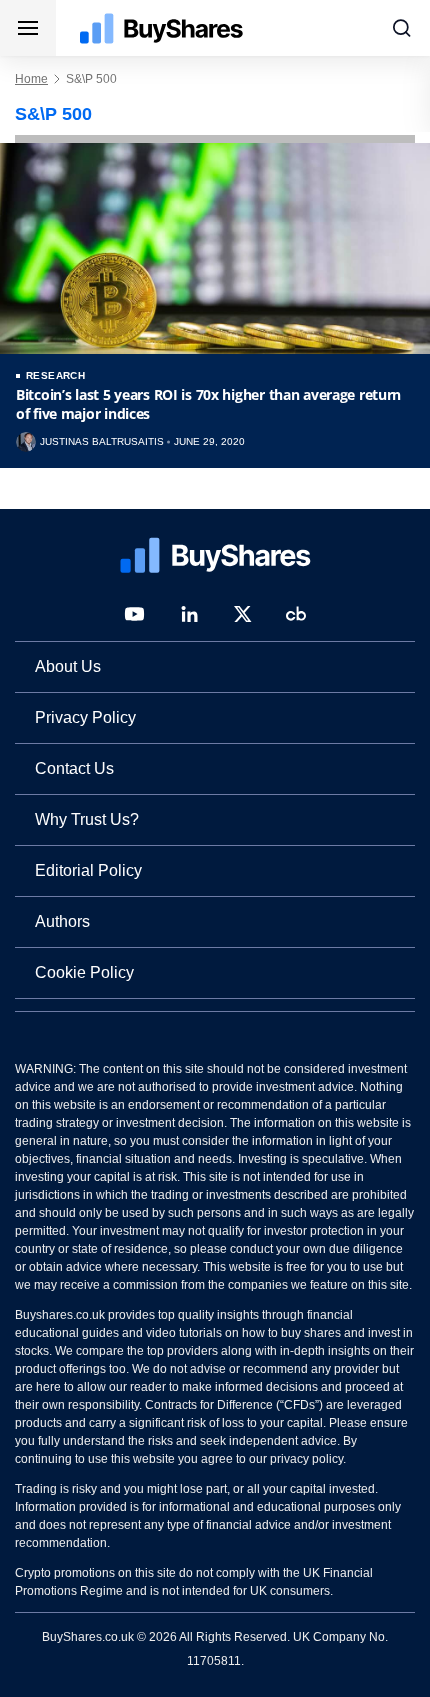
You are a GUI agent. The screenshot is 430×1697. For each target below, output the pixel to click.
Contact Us (74, 768)
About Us (68, 666)
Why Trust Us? (87, 819)
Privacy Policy (85, 717)
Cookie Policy (84, 972)
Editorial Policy (88, 870)
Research (55, 375)
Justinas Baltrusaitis (102, 442)
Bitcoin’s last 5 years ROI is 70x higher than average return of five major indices (208, 404)
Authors (62, 921)
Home (31, 79)
